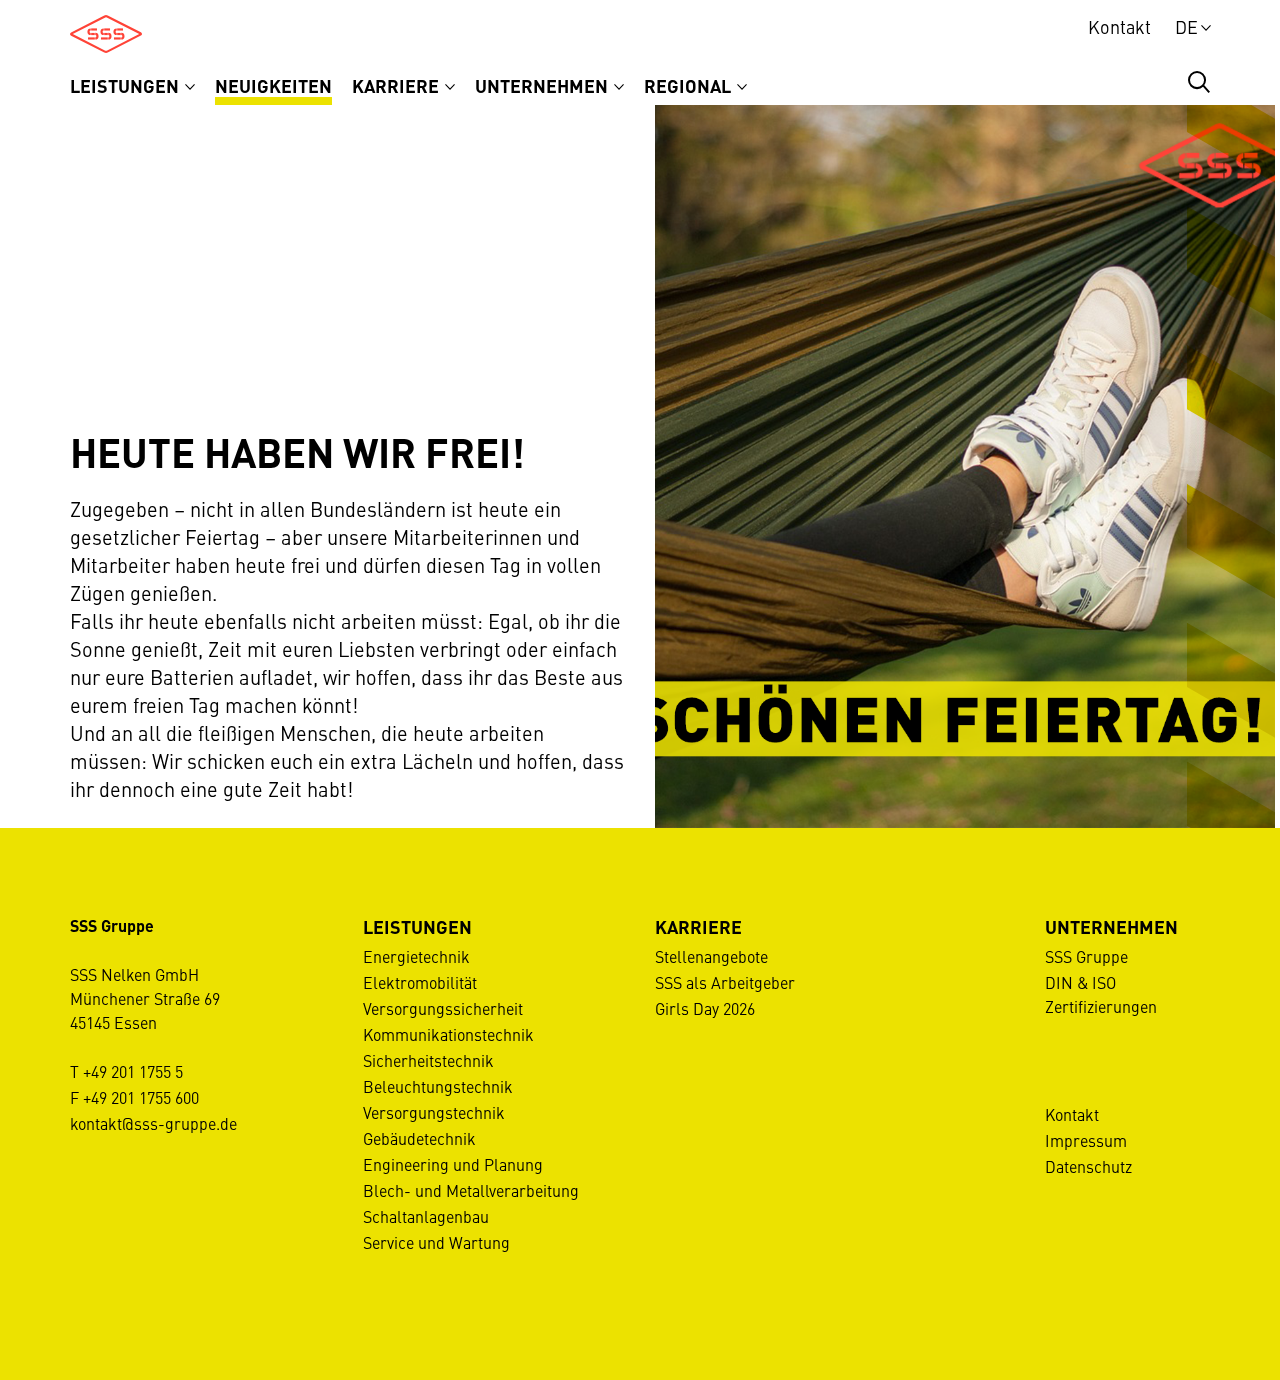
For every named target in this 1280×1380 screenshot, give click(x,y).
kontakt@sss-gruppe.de (153, 1123)
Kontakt (1119, 26)
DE (1186, 26)
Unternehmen (543, 85)
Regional (689, 85)
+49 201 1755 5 (133, 1071)
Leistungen (126, 85)
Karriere (397, 85)
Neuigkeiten (273, 85)
